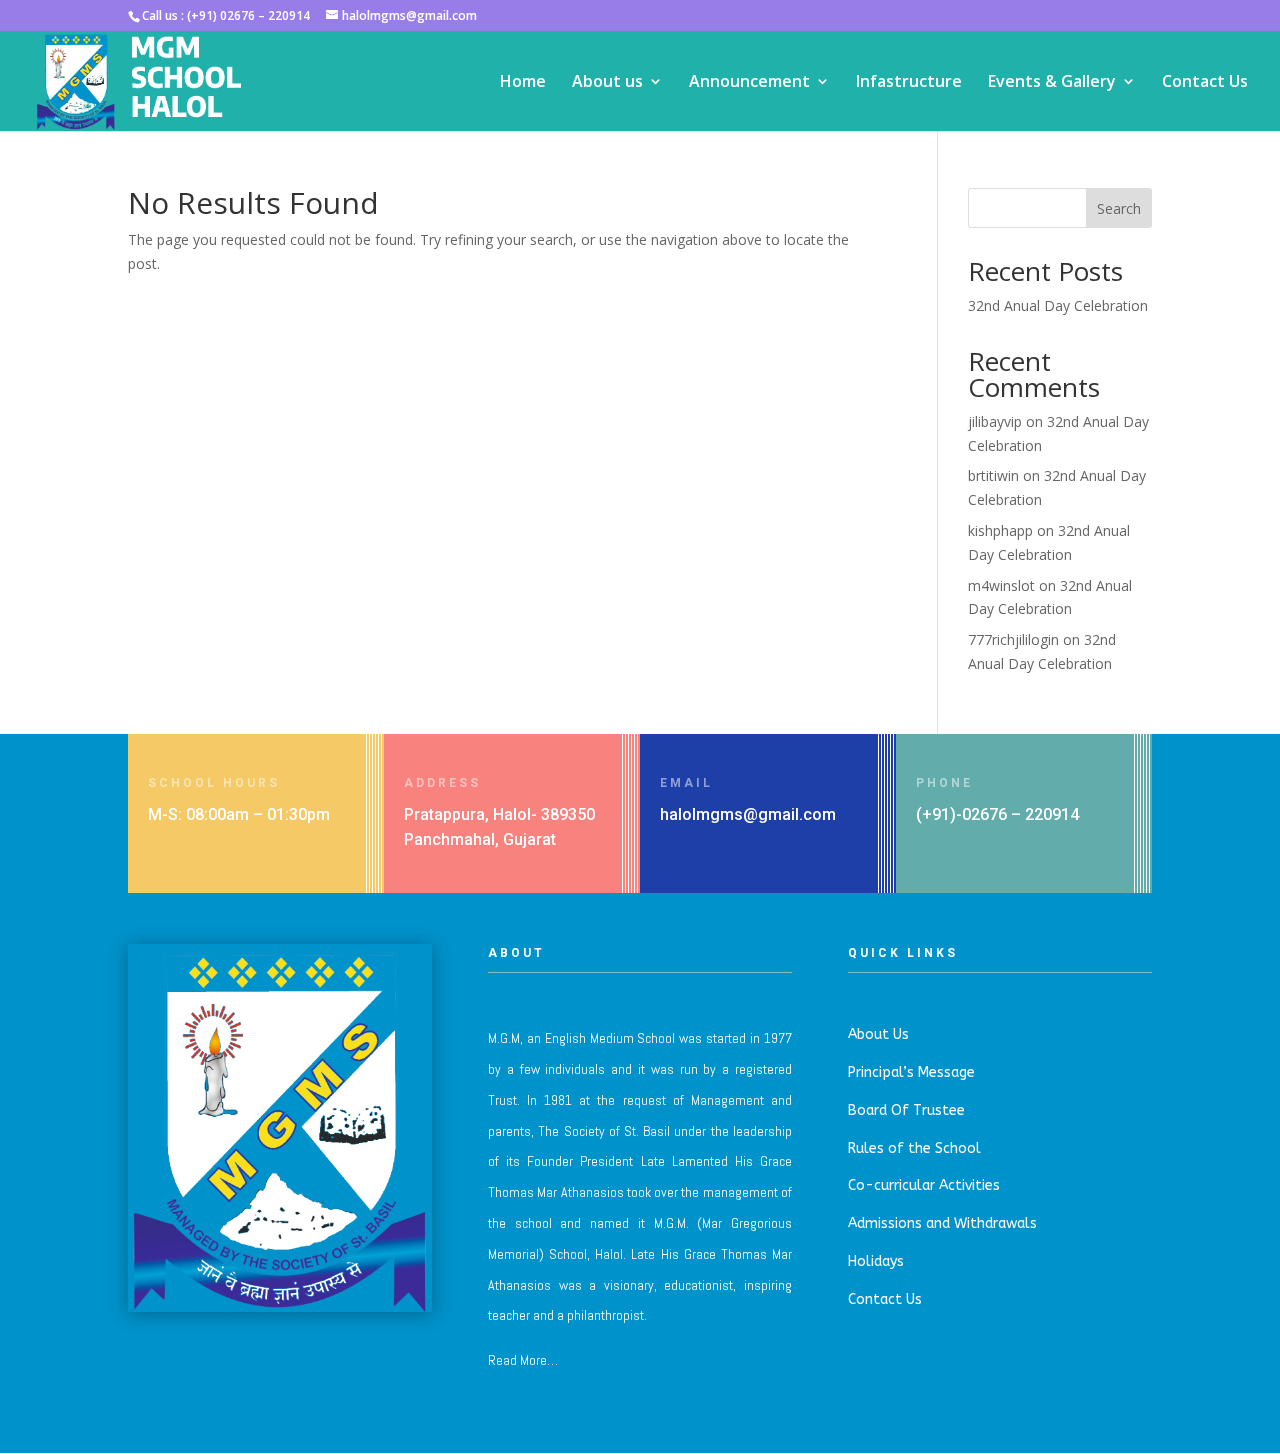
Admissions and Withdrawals (942, 1223)
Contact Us (1205, 83)
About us (607, 83)
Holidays (876, 1261)
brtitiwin (993, 475)
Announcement (749, 83)
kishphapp (1000, 530)
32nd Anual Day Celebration (1058, 305)
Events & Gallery (1052, 83)
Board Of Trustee (906, 1110)
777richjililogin (1013, 639)
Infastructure (909, 83)
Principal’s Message (911, 1072)
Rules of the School (914, 1148)
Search (1119, 208)
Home (523, 83)
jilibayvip (995, 421)
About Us (878, 1034)
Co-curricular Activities (924, 1185)
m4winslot (1001, 585)
